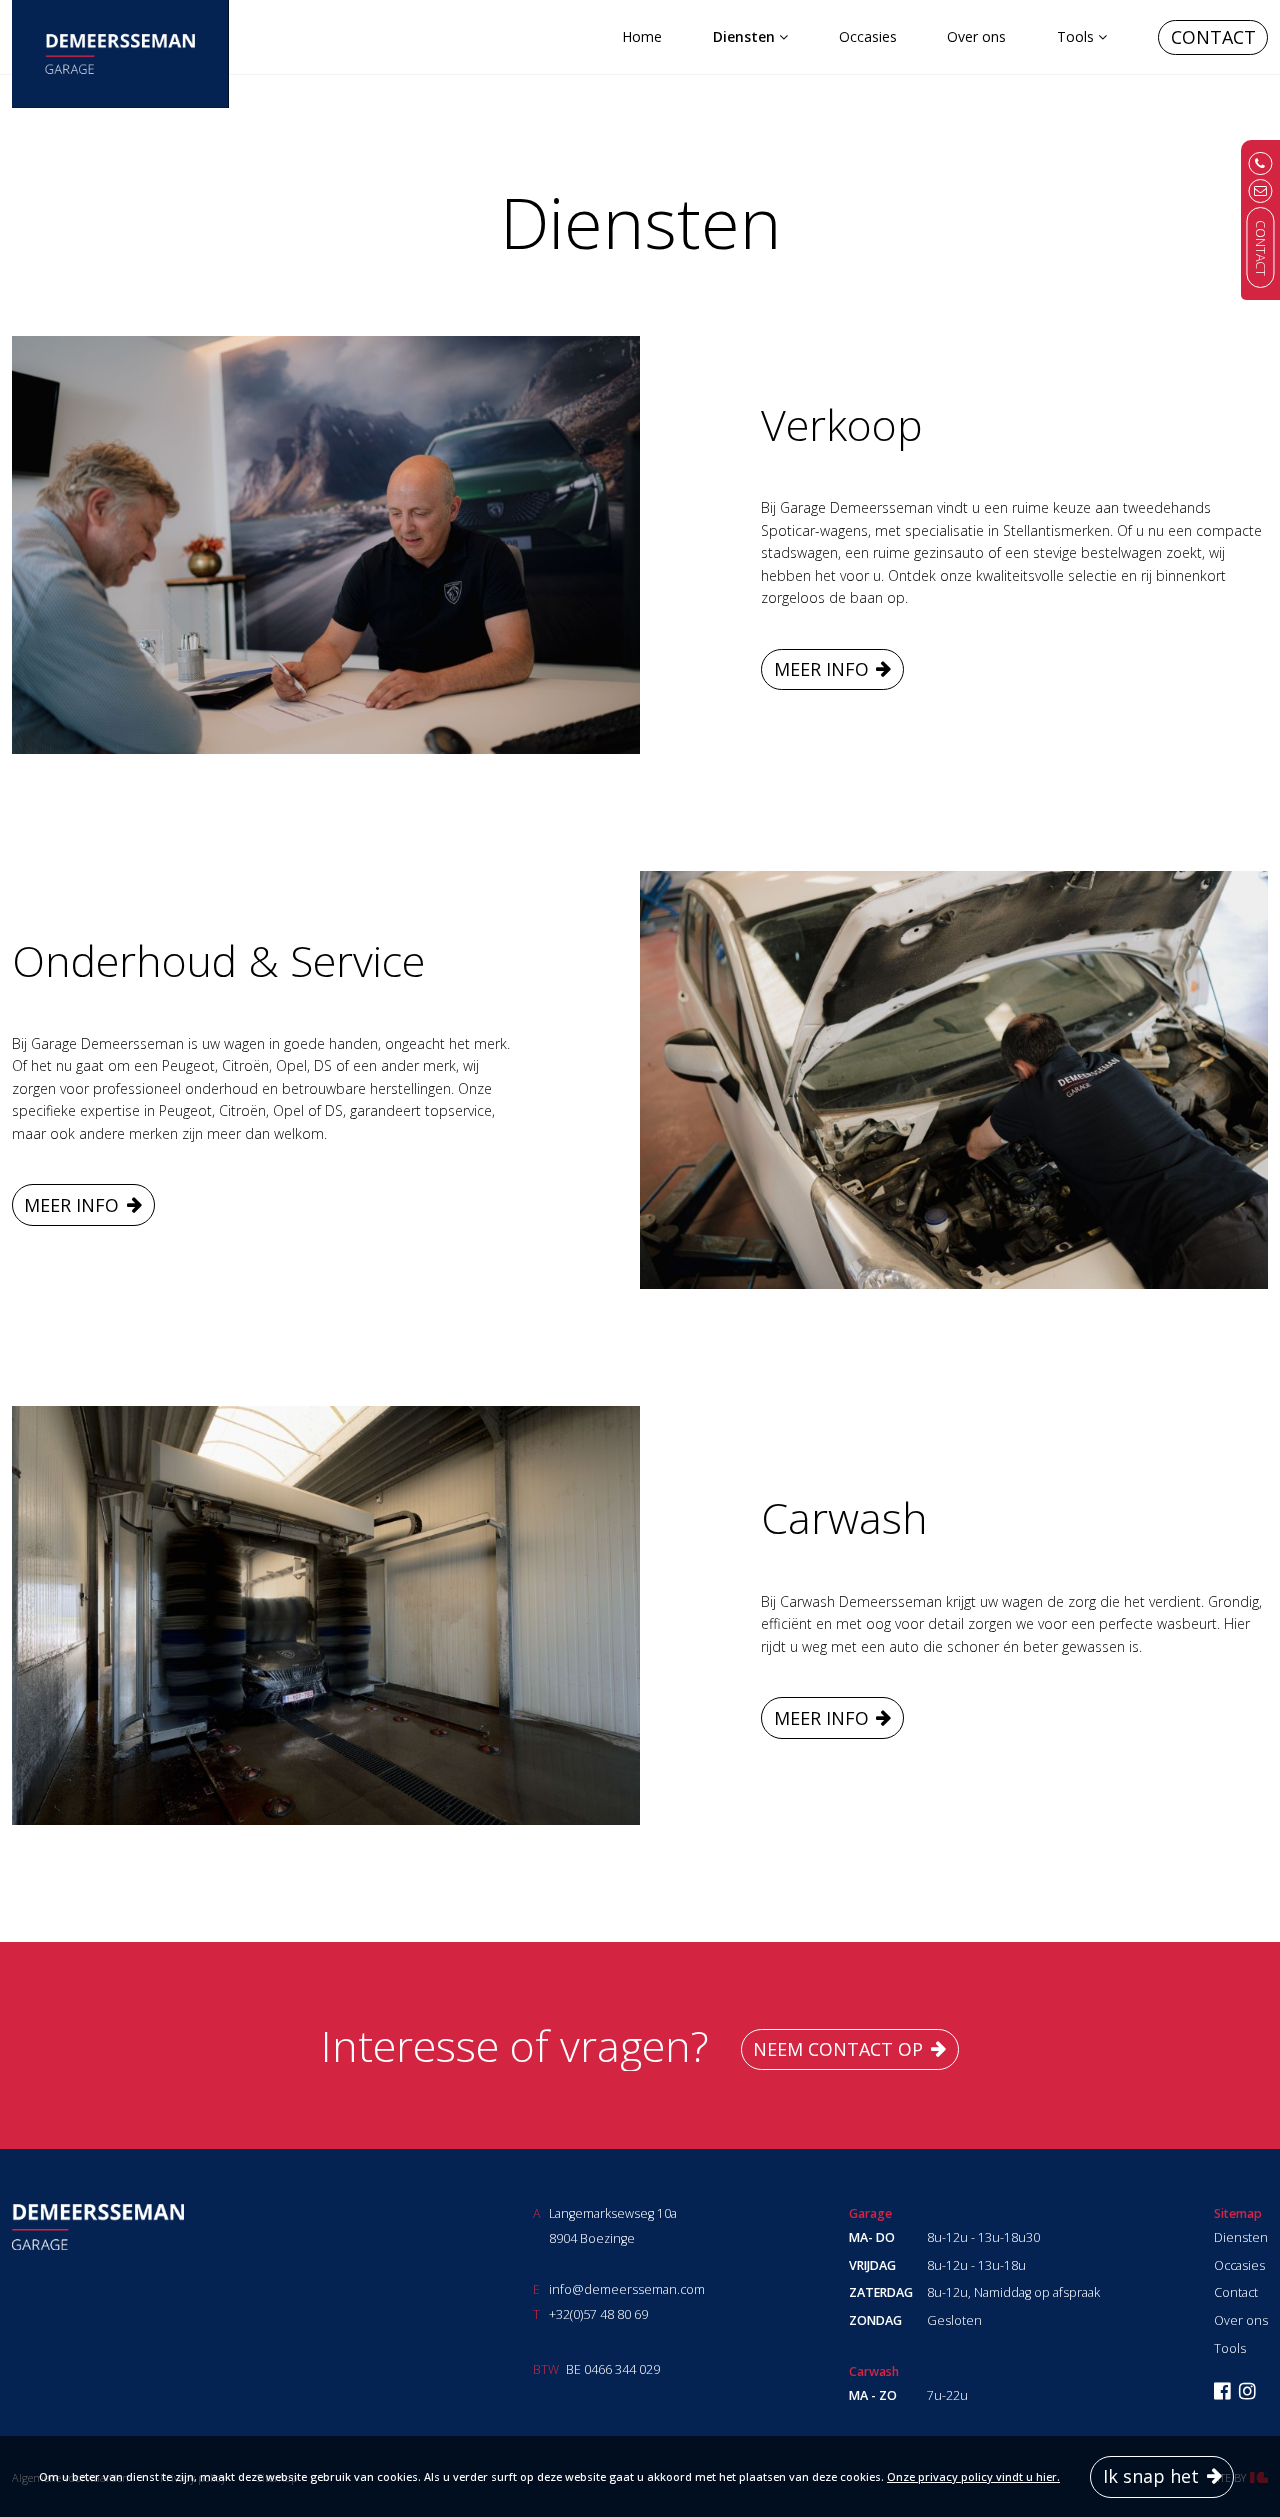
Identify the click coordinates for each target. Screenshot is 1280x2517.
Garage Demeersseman (98, 2227)
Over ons (976, 36)
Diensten (744, 36)
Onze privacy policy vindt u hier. (973, 2476)
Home (642, 36)
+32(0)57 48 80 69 (598, 2314)
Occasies (868, 36)
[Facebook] (1222, 2392)
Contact (1213, 37)
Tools (1075, 36)
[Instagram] (1247, 2392)
